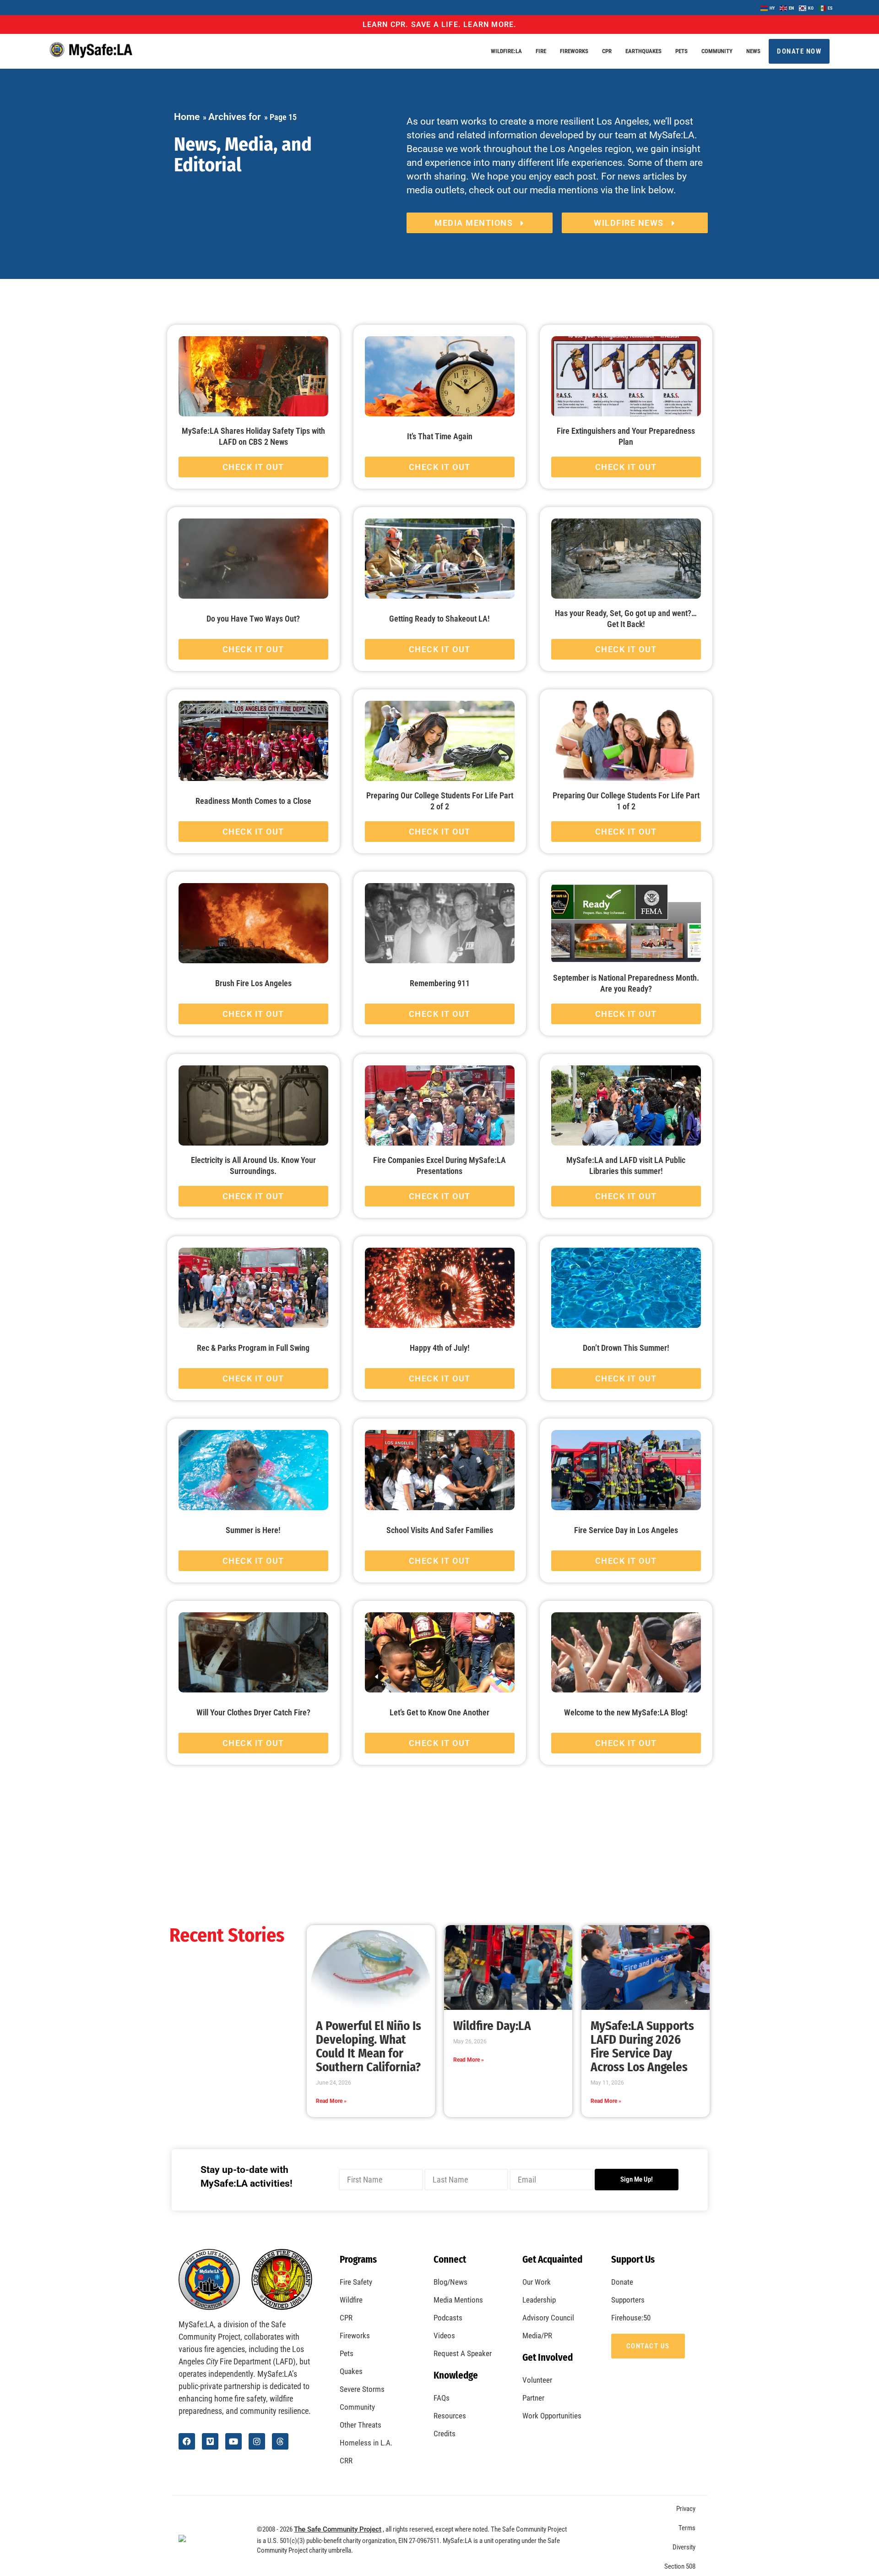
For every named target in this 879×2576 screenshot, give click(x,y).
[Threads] (280, 2441)
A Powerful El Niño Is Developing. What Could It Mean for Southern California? (369, 2047)
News (753, 51)
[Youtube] (233, 2441)
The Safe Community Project (338, 2529)
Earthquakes (643, 51)
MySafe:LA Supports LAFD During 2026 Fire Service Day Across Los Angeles (642, 2047)
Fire (541, 51)
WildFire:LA (506, 51)
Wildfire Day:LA (492, 2026)
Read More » (331, 2101)
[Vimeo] (210, 2441)
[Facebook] (187, 2441)
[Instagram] (257, 2441)
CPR (607, 51)
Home (187, 117)
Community (717, 51)
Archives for (235, 117)
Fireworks (574, 51)
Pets (681, 51)
